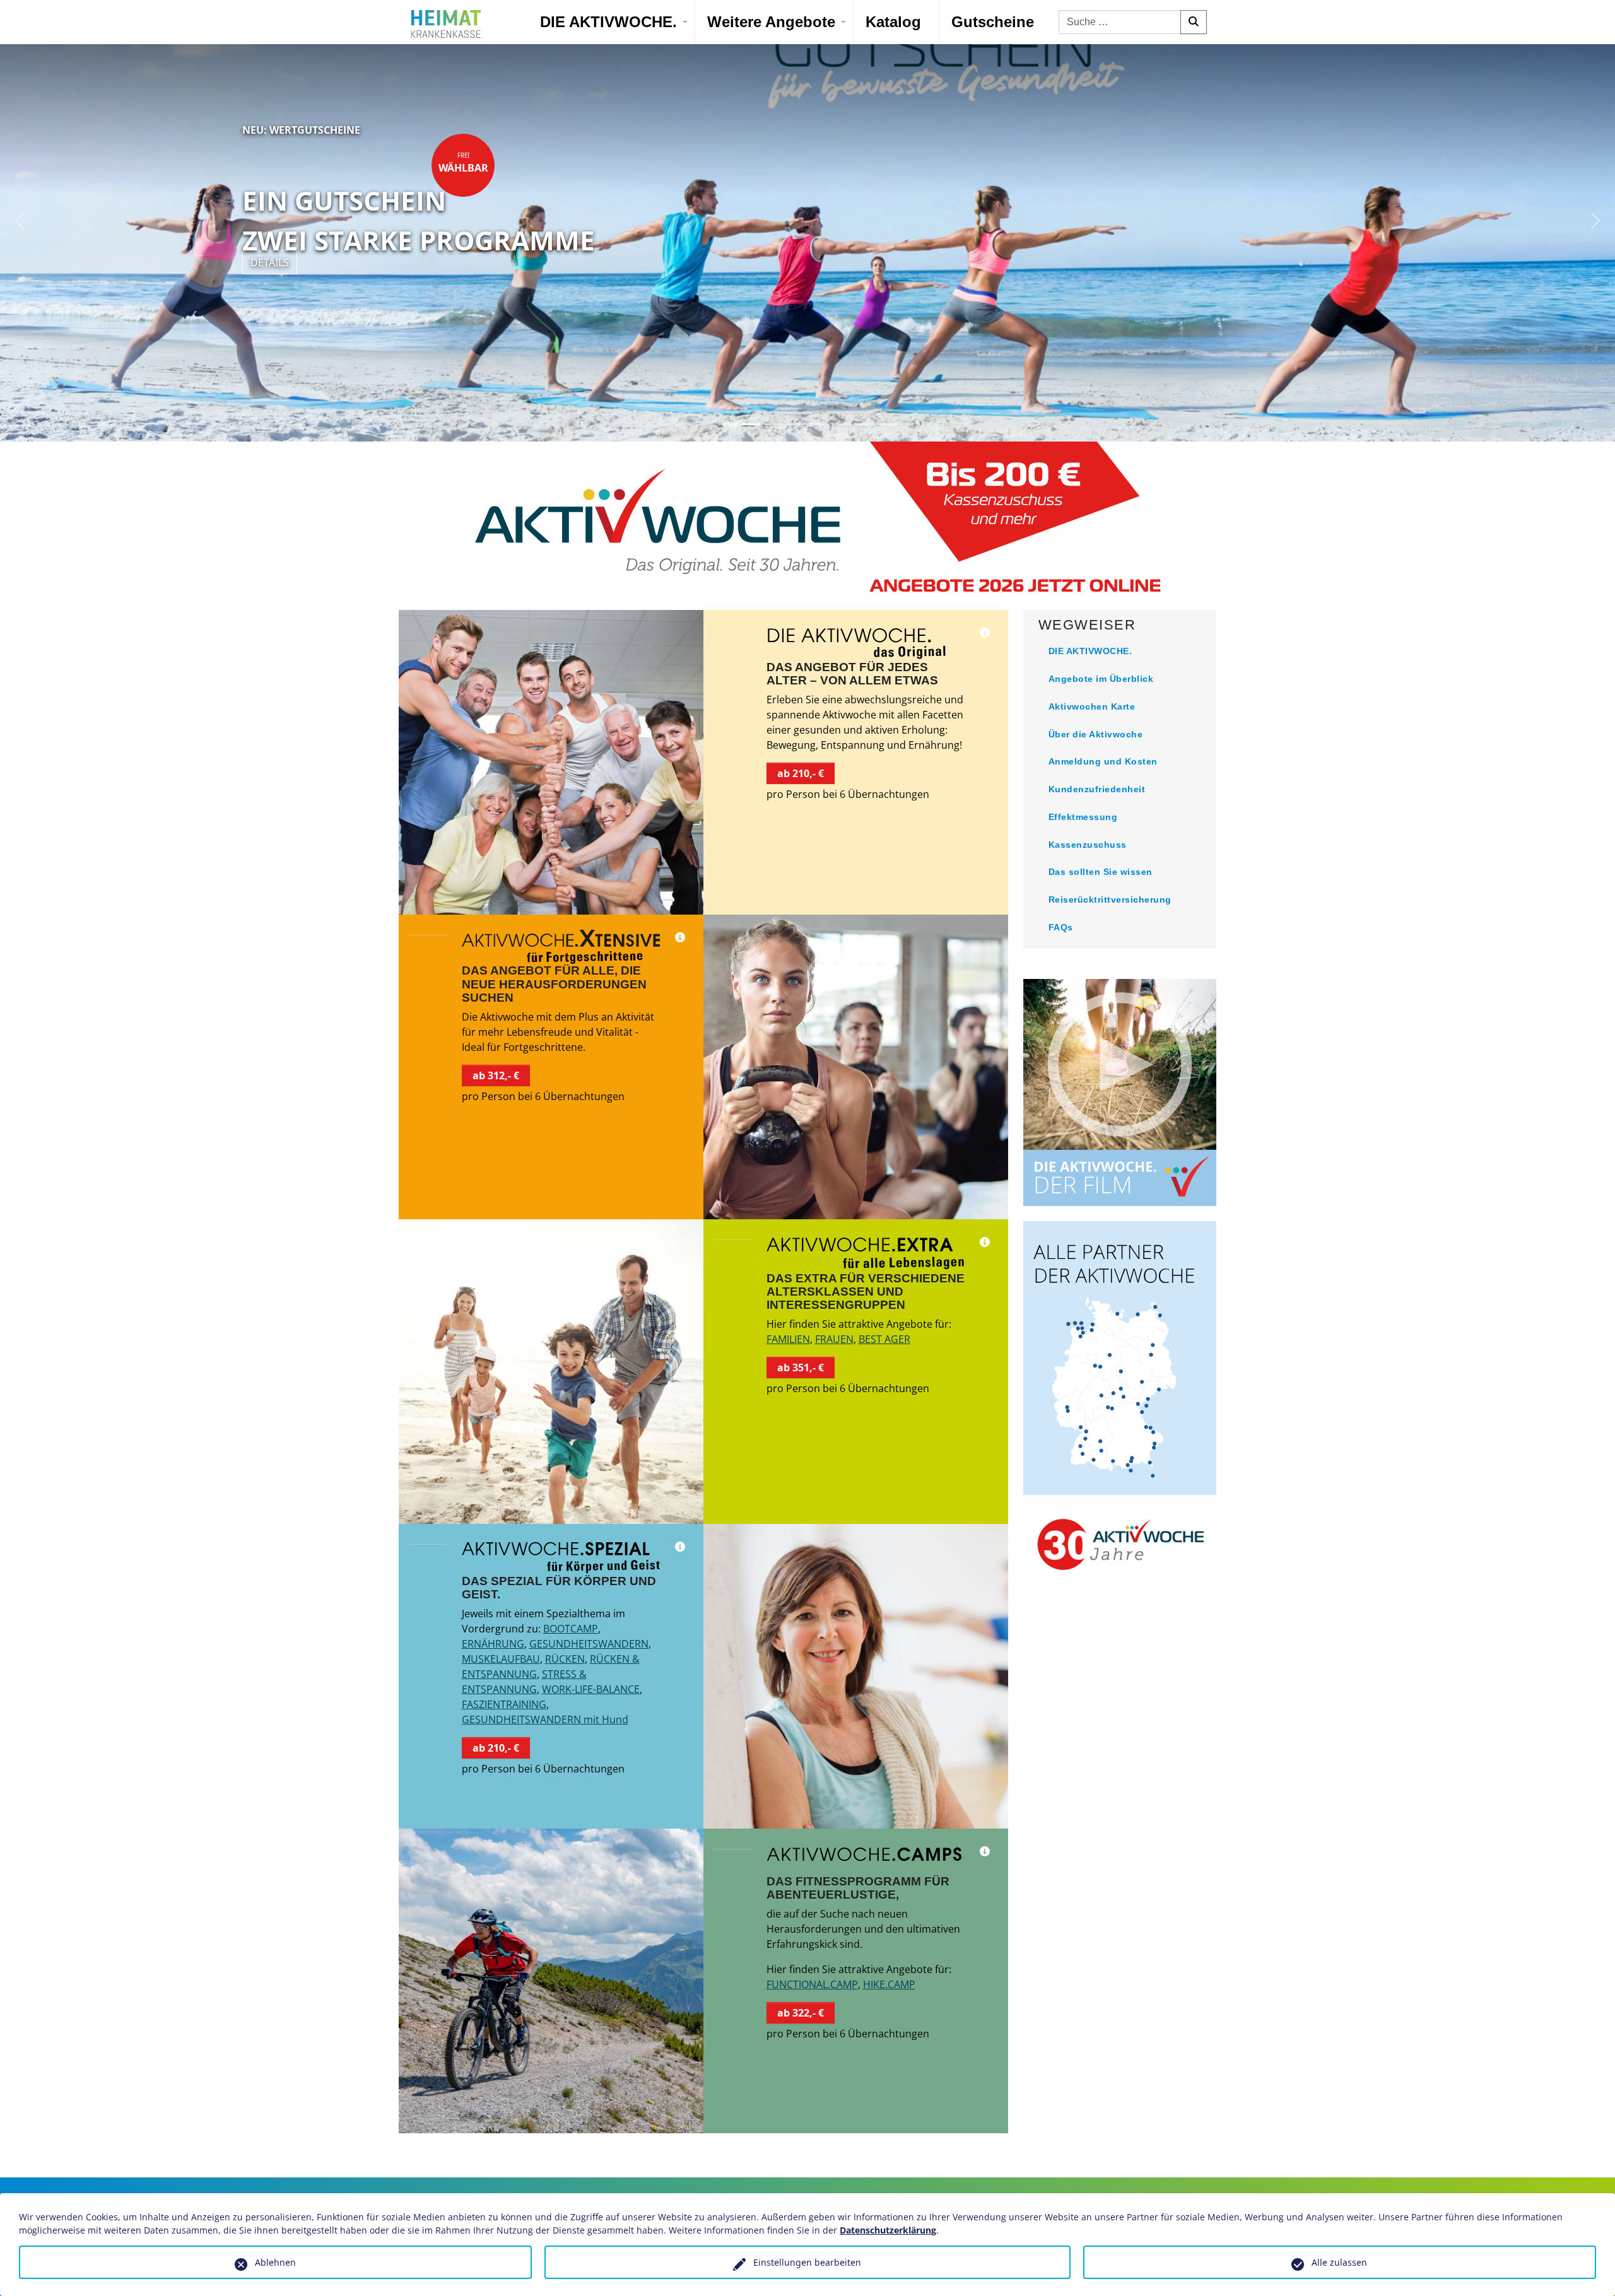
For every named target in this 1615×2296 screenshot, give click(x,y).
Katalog (893, 22)
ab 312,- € (496, 1075)
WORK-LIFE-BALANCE (591, 1689)
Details (270, 262)
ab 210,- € (801, 773)
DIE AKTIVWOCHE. (608, 22)
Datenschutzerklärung (888, 2230)
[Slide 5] (819, 424)
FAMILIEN (788, 1339)
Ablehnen (275, 2262)
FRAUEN (834, 1339)
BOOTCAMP (571, 1629)
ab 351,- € (801, 1368)
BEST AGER (884, 1339)
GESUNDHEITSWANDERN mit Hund (545, 1719)
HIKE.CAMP (889, 1984)
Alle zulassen (1339, 2262)
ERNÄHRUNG (493, 1644)
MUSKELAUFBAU (501, 1659)
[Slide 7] (864, 424)
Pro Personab (463, 190)
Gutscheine (993, 22)
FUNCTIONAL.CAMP (812, 1984)
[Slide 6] (842, 424)
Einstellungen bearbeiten (807, 2262)
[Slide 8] (887, 424)
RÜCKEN (565, 1659)
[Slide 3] (773, 424)
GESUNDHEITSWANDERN (589, 1644)
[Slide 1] (728, 424)
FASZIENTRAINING (504, 1704)
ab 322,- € (801, 2013)
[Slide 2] (751, 424)
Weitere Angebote (771, 22)
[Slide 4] (796, 424)
